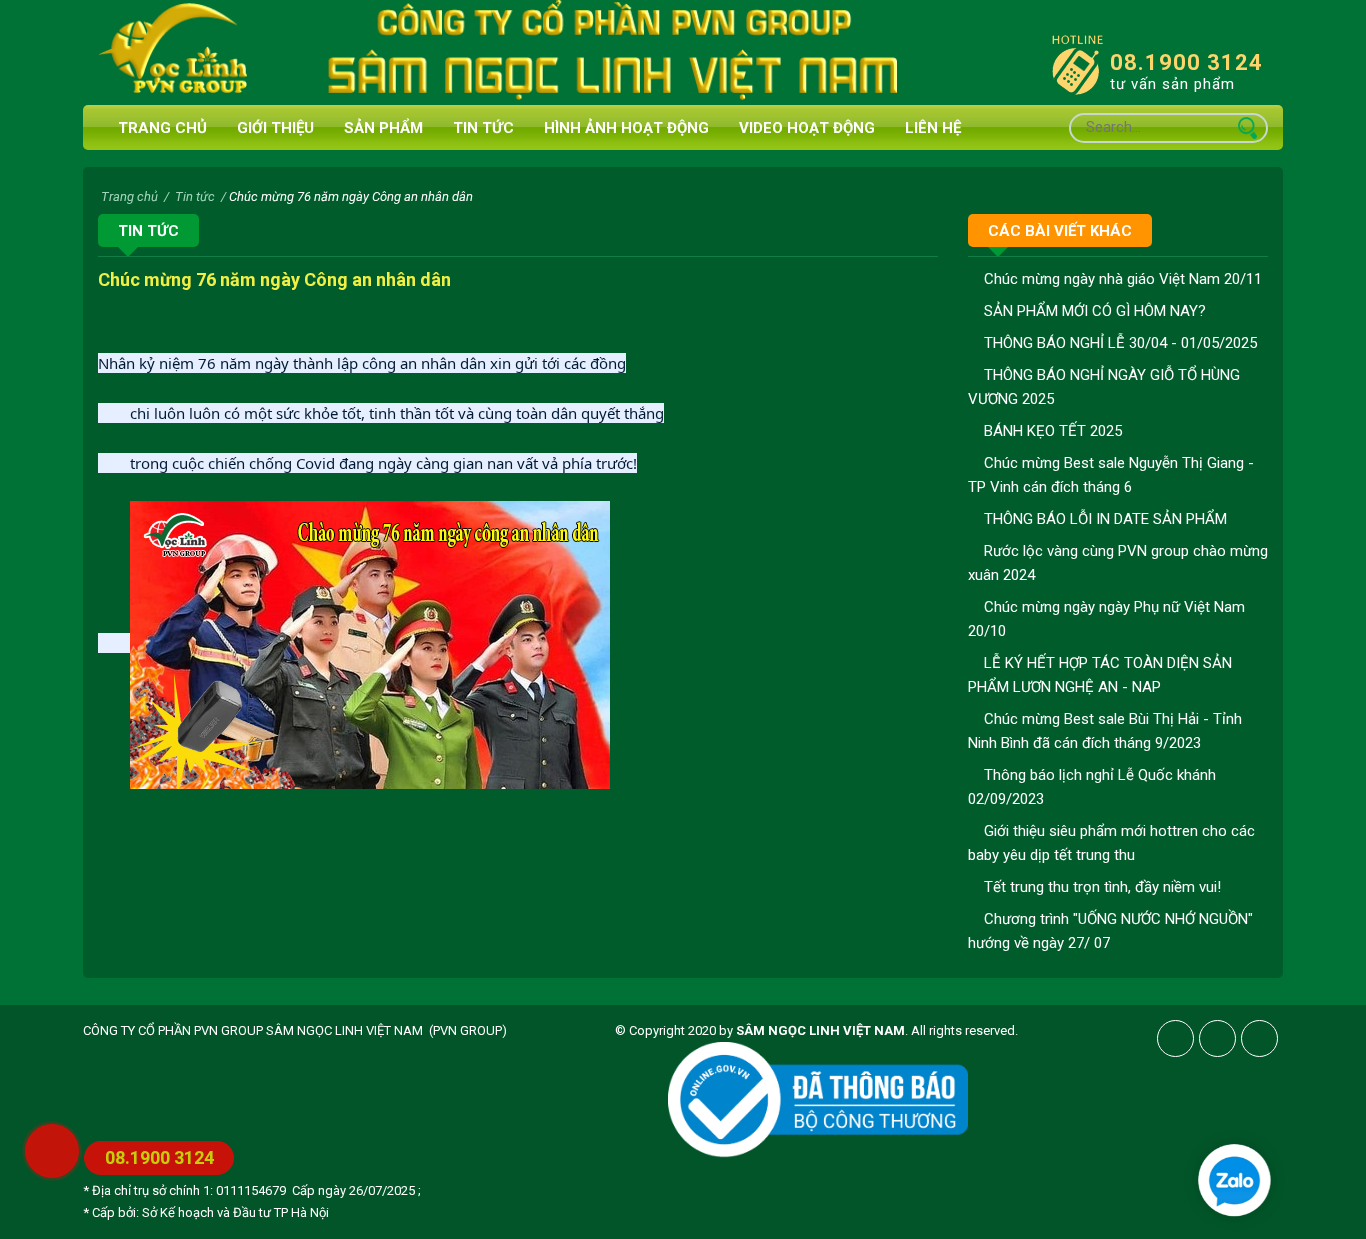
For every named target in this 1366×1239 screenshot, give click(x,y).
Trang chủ (158, 128)
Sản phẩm (383, 128)
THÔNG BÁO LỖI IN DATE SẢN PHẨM (1103, 519)
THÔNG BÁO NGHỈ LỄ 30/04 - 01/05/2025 (1118, 343)
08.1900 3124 (1186, 62)
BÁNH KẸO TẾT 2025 (1051, 431)
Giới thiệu (275, 128)
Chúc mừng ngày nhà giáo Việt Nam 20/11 (1121, 279)
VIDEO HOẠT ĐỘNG (807, 128)
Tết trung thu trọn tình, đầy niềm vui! (1100, 887)
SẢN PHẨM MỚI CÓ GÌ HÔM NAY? (1093, 311)
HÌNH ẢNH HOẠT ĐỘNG (626, 128)
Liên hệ (933, 128)
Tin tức (483, 128)
